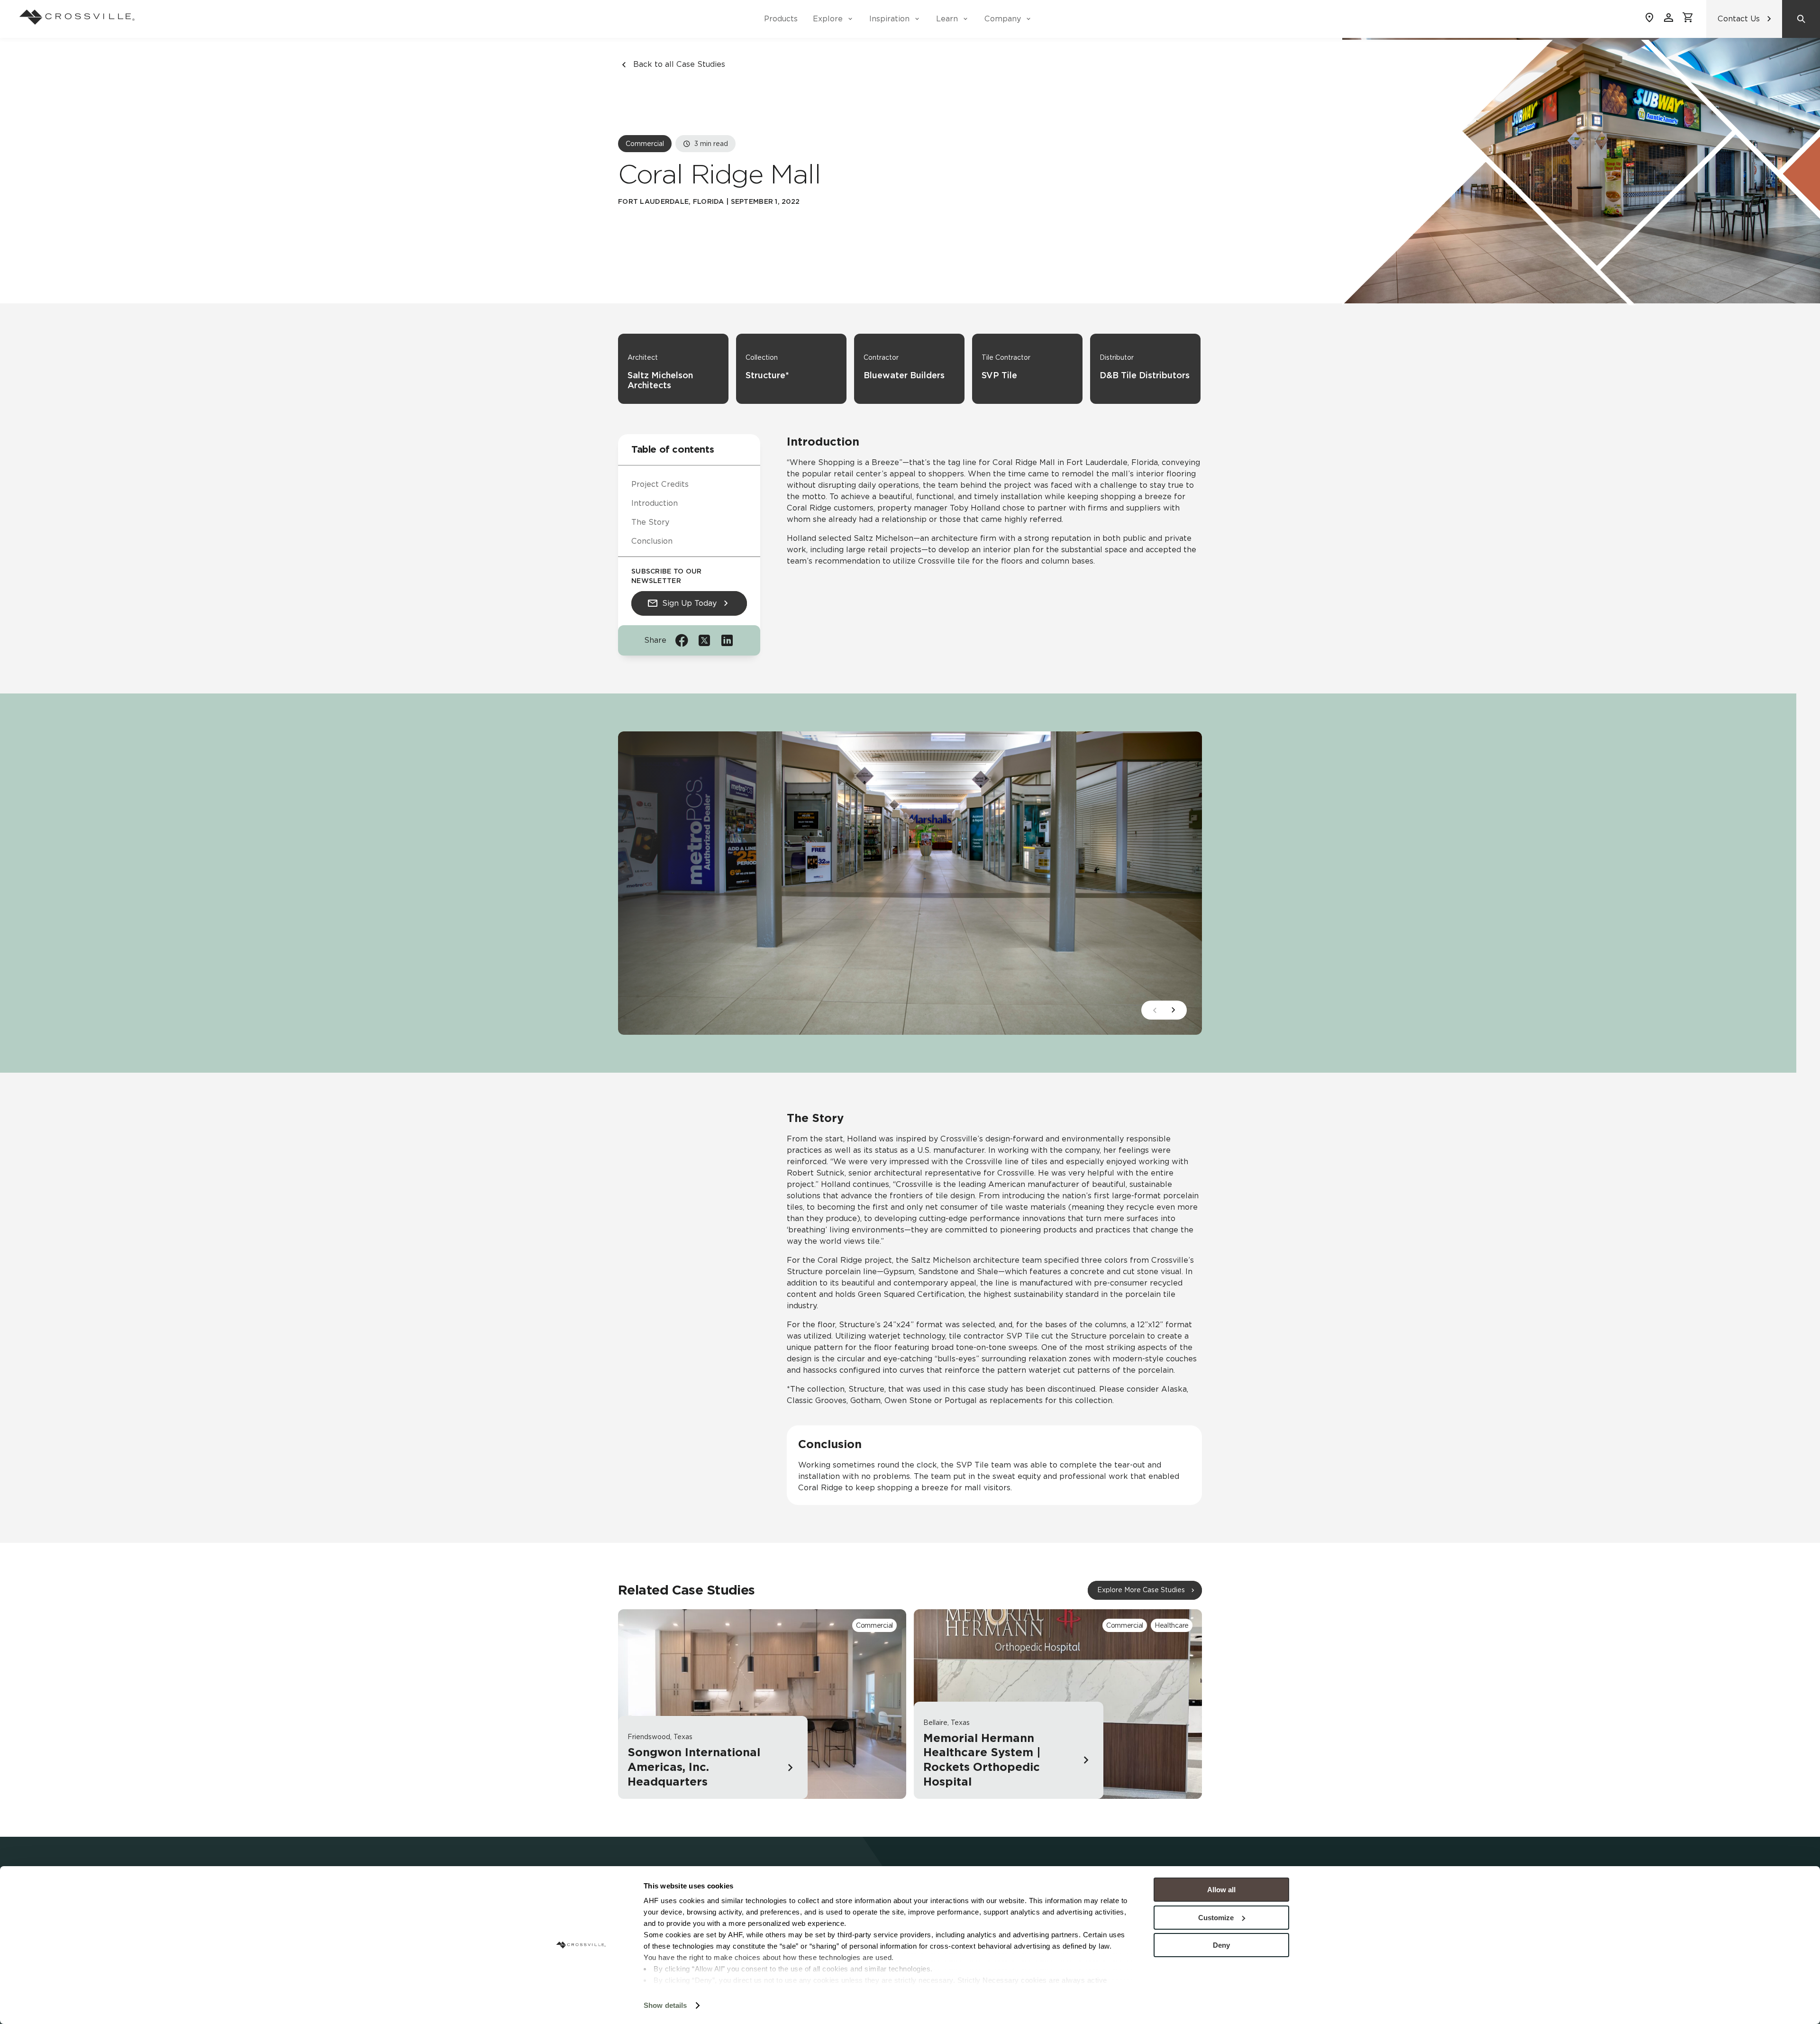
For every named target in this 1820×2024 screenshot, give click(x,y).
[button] (1174, 1010)
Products (781, 19)
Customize (1216, 1918)
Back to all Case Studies (679, 64)
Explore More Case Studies (1141, 1590)
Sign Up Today (689, 603)
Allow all (1221, 1890)
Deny (1221, 1945)
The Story (650, 522)
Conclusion (652, 541)
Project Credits (660, 484)
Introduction (655, 503)
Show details (665, 2005)
